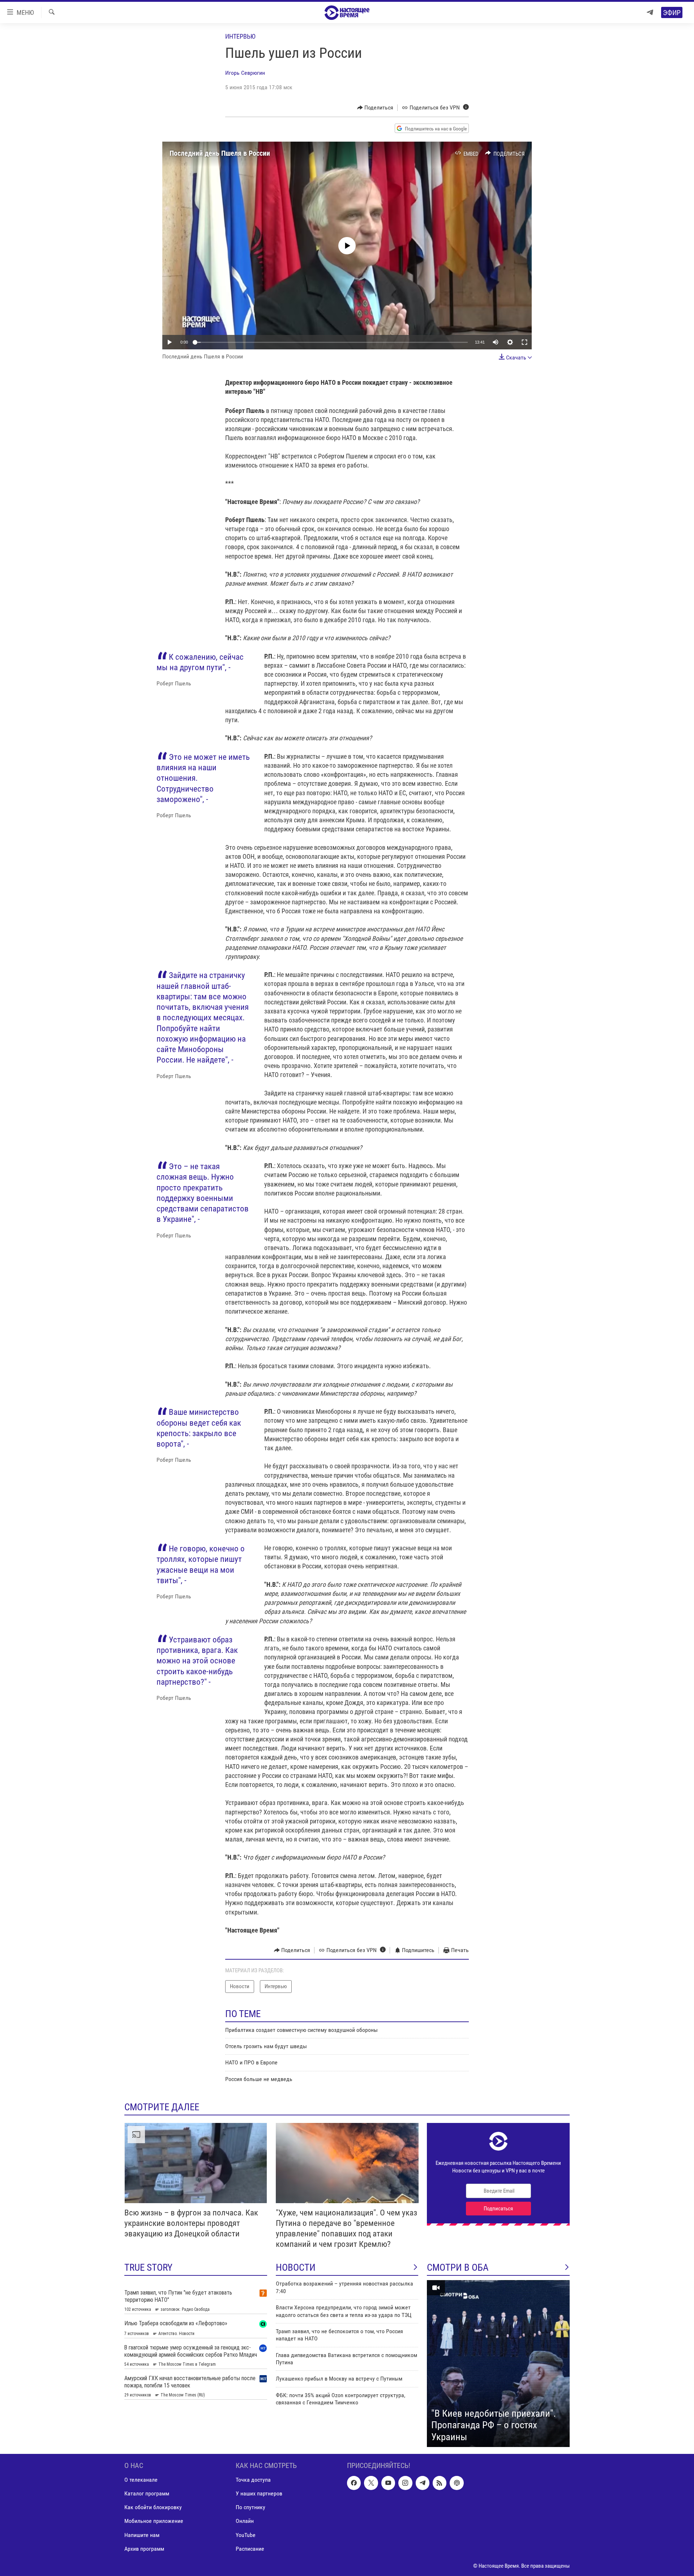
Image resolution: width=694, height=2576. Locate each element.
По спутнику (250, 2508)
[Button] (375, 108)
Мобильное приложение (154, 2521)
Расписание (250, 2549)
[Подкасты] (457, 2483)
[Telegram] (650, 12)
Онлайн (245, 2521)
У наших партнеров (259, 2493)
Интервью (240, 36)
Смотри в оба (458, 2267)
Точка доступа (253, 2480)
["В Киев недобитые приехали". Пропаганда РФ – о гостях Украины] (498, 2364)
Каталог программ (147, 2493)
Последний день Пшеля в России (220, 153)
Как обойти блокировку (153, 2508)
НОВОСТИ (296, 2267)
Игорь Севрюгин (245, 73)
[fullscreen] (524, 342)
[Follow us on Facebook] (354, 2483)
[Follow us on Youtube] (388, 2483)
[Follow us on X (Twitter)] (371, 2483)
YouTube (246, 2535)
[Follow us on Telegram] (423, 2483)
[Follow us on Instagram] (405, 2483)
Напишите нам (142, 2535)
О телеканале (141, 2480)
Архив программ (144, 2549)
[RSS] (440, 2483)
